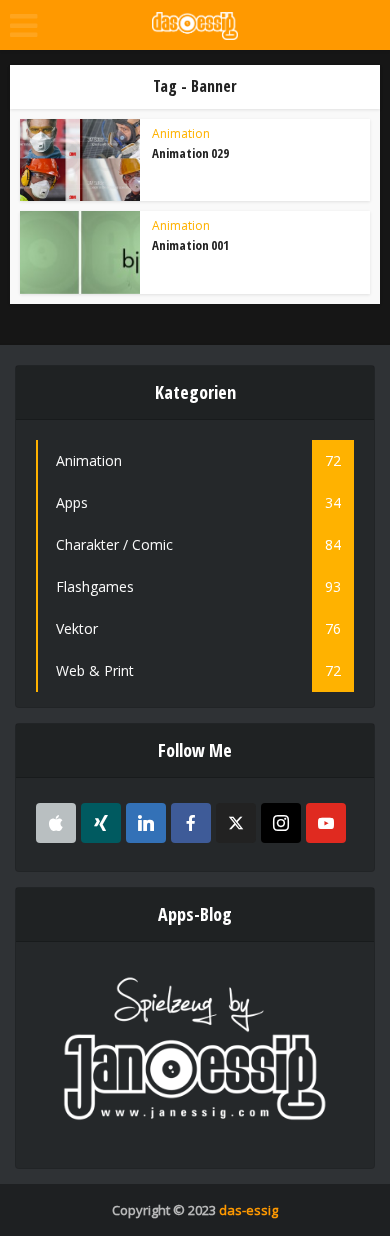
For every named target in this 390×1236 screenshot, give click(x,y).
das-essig (248, 1210)
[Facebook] (191, 823)
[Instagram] (281, 823)
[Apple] (56, 823)
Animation (181, 133)
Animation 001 (190, 245)
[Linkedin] (146, 823)
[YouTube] (326, 823)
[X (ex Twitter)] (236, 823)
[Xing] (101, 823)
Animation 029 (190, 153)
